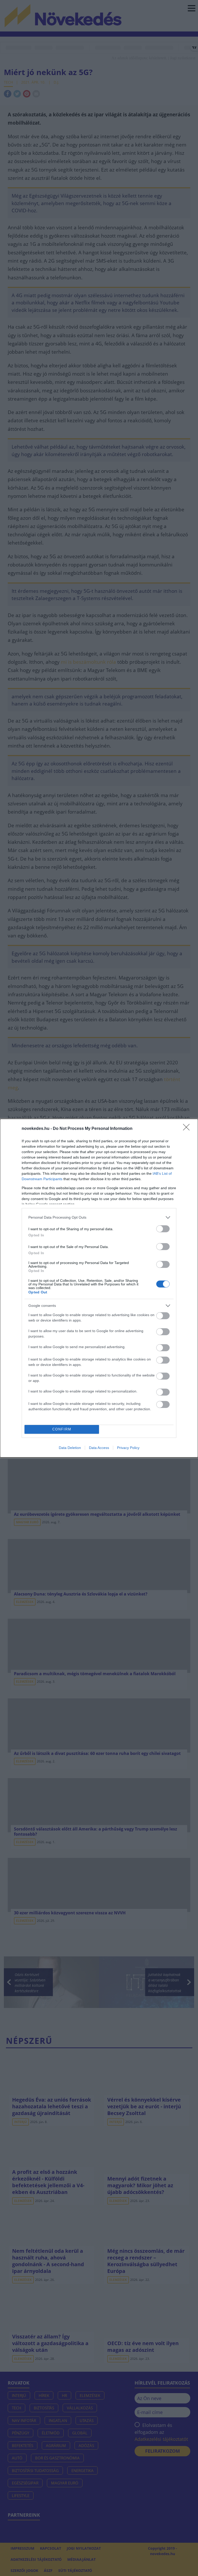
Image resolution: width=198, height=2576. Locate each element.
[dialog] (99, 1288)
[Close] (188, 1129)
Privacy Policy (128, 1448)
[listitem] (99, 1217)
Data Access (99, 1448)
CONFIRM (62, 1429)
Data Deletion (70, 1448)
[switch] (163, 1229)
